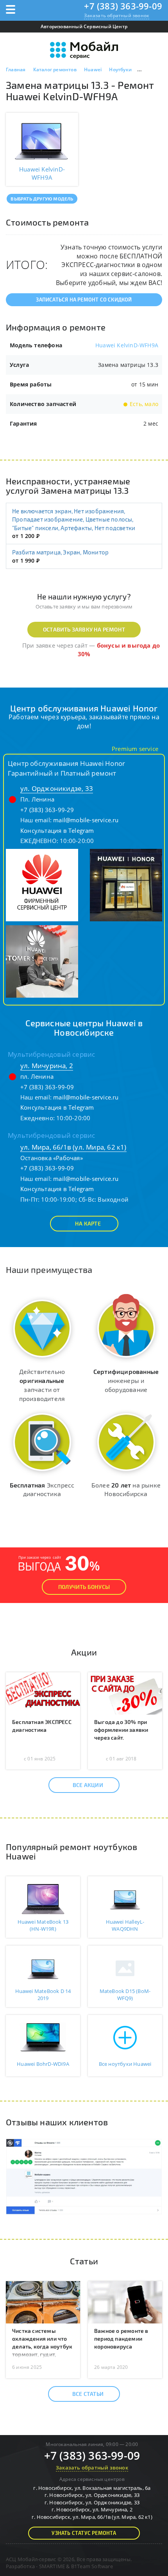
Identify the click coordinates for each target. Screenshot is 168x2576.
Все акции (88, 1785)
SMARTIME (52, 2566)
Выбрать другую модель (42, 199)
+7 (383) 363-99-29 (47, 810)
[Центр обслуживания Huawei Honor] (42, 885)
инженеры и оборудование (126, 1380)
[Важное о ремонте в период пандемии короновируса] (125, 2302)
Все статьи (88, 2394)
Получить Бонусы (84, 1587)
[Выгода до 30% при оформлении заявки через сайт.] (125, 1693)
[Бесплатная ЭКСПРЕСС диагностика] (43, 1693)
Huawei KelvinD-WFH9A (127, 345)
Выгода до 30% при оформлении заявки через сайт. (121, 1730)
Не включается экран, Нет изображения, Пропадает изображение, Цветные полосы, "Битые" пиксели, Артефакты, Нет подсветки (74, 519)
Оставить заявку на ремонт (84, 629)
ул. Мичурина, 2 (47, 1066)
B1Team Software (92, 2566)
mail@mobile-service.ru (86, 820)
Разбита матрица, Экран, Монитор (60, 552)
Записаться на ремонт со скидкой (84, 300)
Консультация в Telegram (57, 830)
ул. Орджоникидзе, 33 (57, 788)
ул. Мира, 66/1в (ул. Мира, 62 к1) (73, 1147)
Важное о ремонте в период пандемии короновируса (121, 2339)
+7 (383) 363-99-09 (123, 6)
